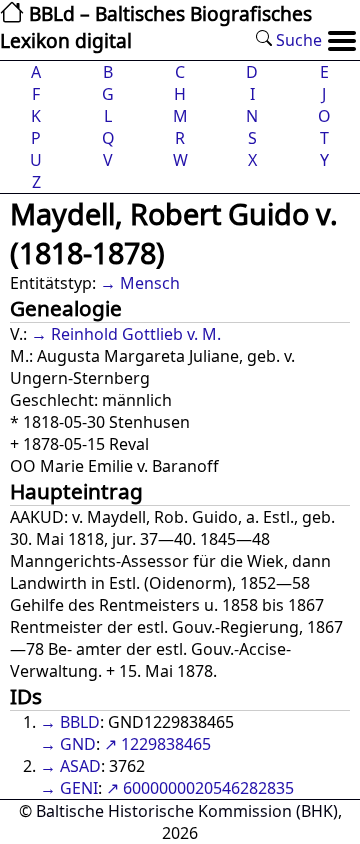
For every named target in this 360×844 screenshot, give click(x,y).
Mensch (150, 283)
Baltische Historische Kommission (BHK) (187, 811)
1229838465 (166, 744)
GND (78, 744)
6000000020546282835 (208, 788)
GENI (79, 788)
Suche (297, 40)
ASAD (80, 766)
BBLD (80, 722)
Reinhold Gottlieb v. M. (136, 334)
